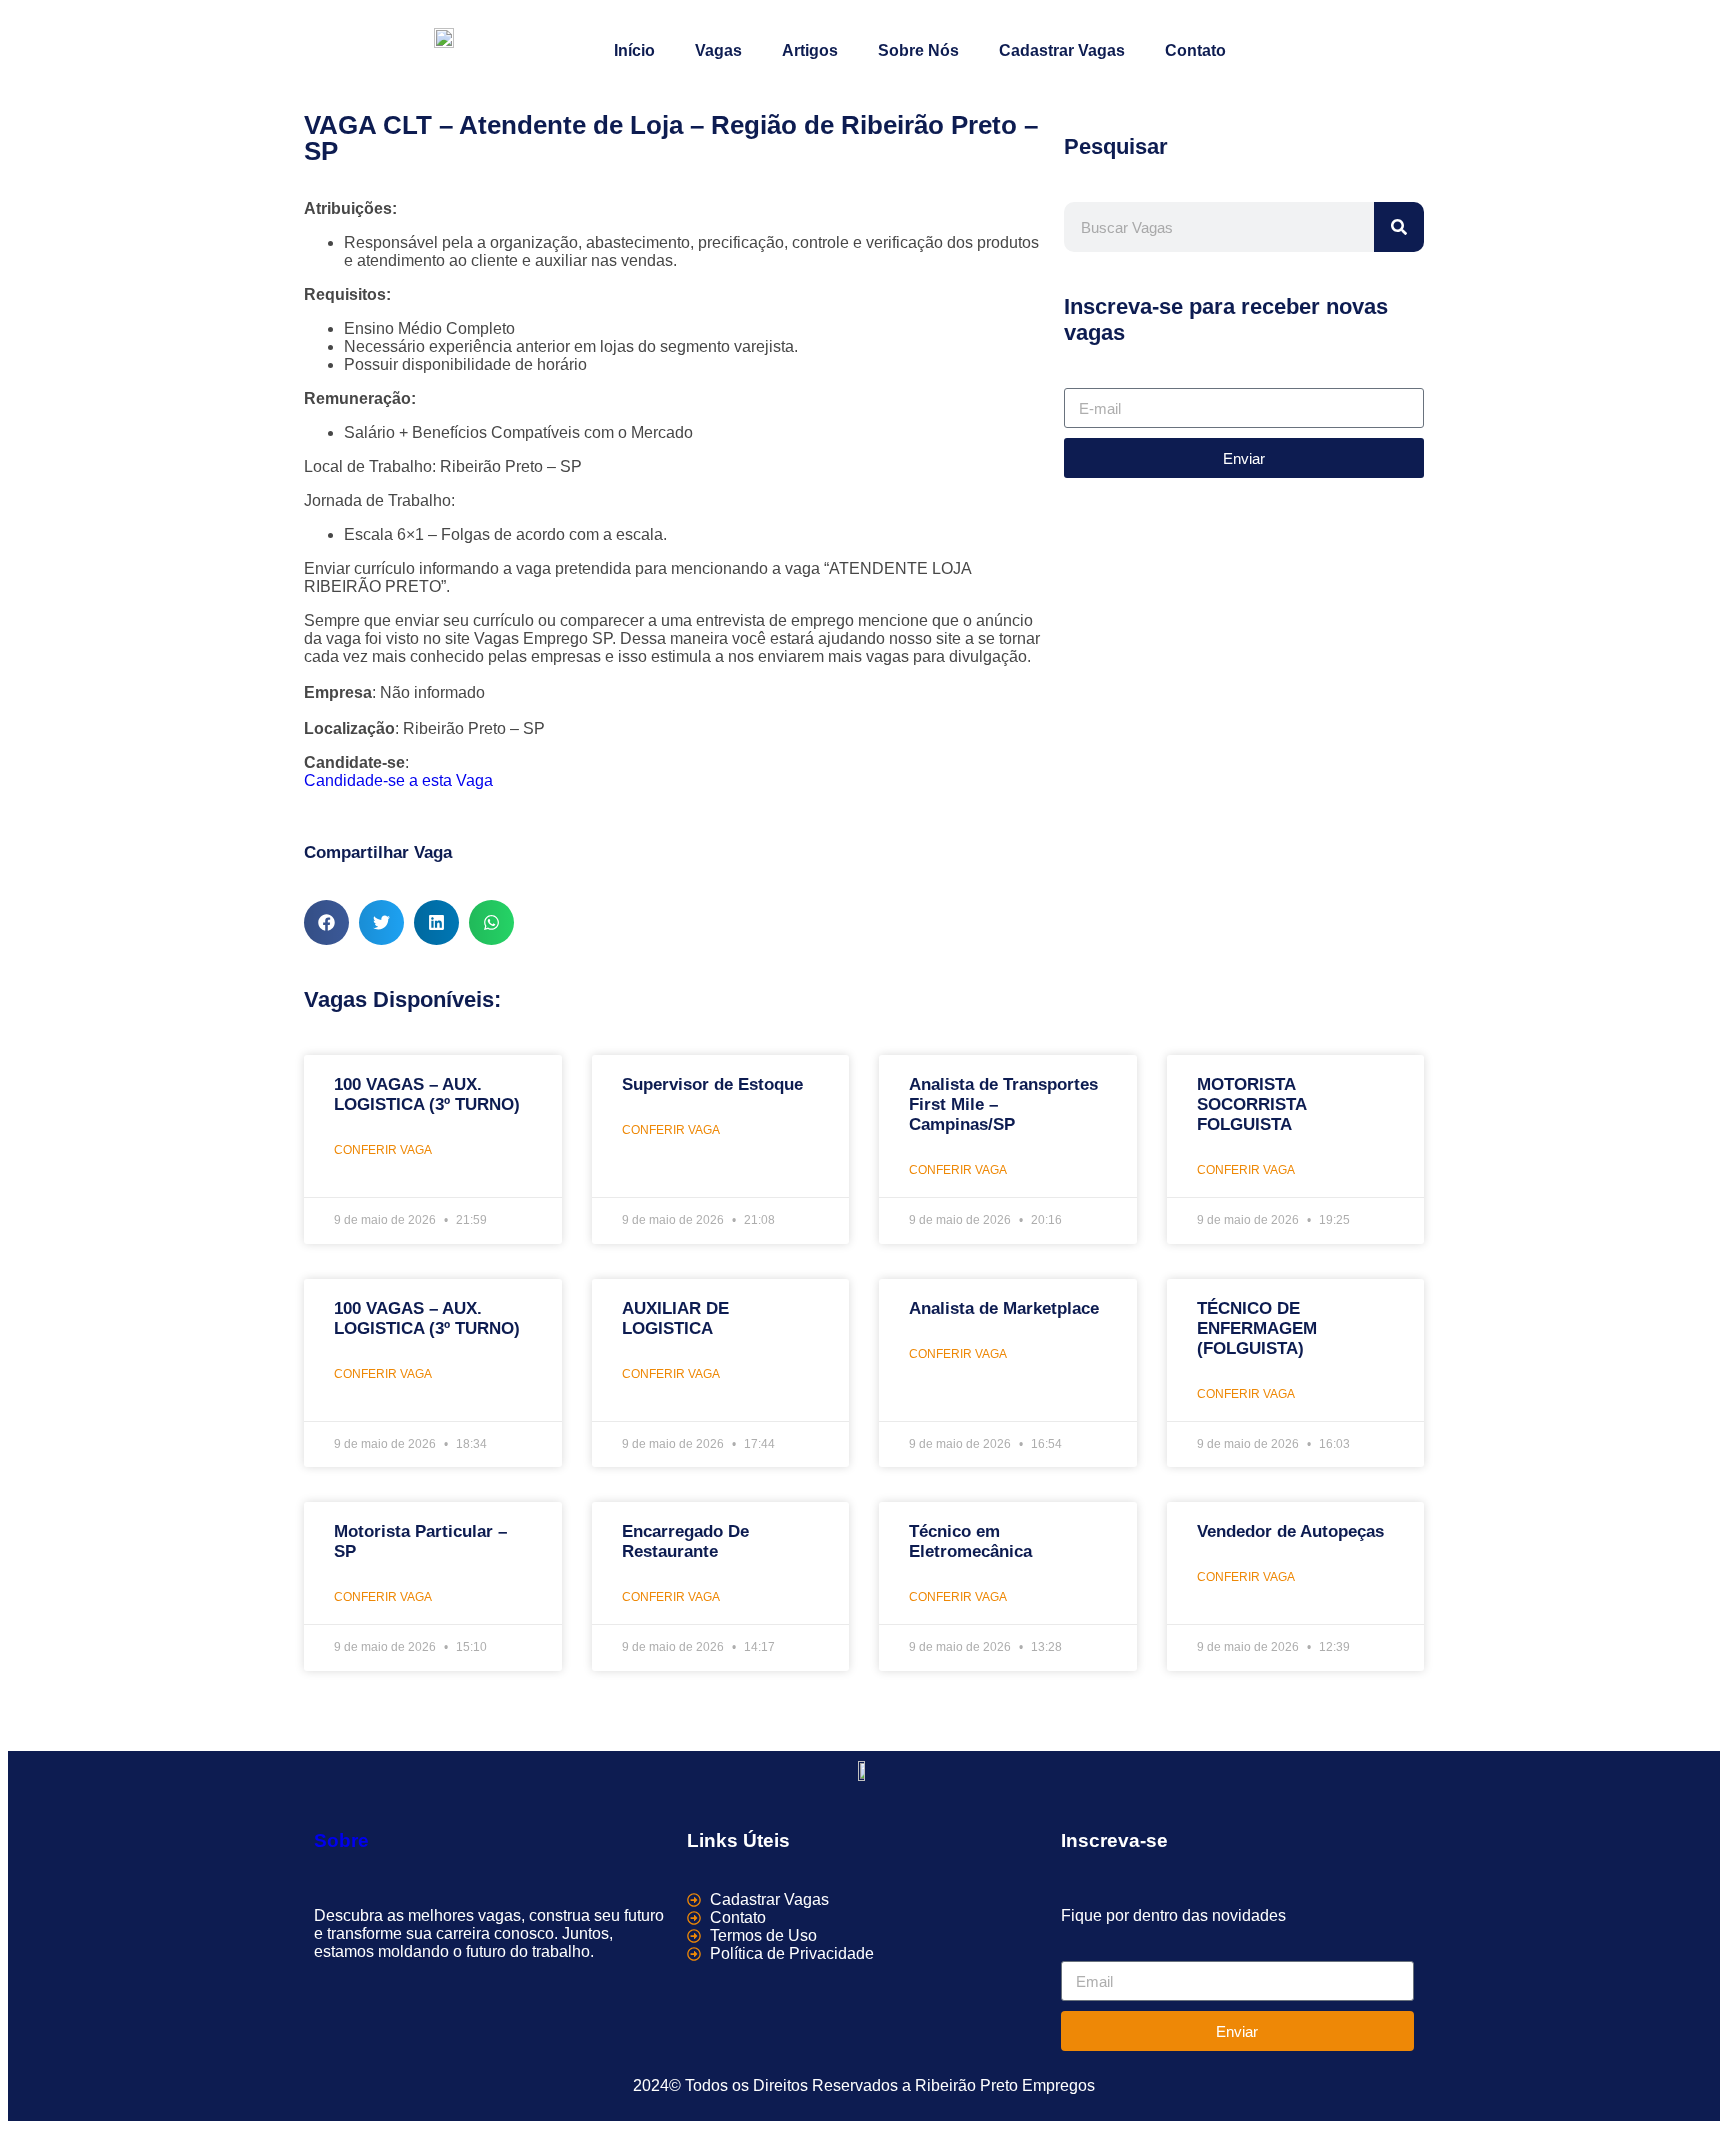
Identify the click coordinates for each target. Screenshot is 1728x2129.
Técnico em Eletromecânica (970, 1541)
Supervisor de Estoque (712, 1084)
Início (634, 50)
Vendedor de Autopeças (1290, 1531)
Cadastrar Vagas (1062, 50)
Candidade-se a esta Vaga (398, 780)
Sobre (341, 1840)
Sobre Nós (918, 50)
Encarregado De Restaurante (685, 1541)
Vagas (718, 50)
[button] (326, 922)
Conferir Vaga (383, 1150)
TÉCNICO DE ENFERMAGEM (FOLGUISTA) (1257, 1328)
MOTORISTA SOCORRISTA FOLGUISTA (1251, 1104)
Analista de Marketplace (1004, 1308)
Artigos (810, 50)
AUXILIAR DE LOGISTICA (675, 1318)
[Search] (1399, 227)
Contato (1195, 50)
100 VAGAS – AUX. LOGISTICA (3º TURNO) (427, 1094)
